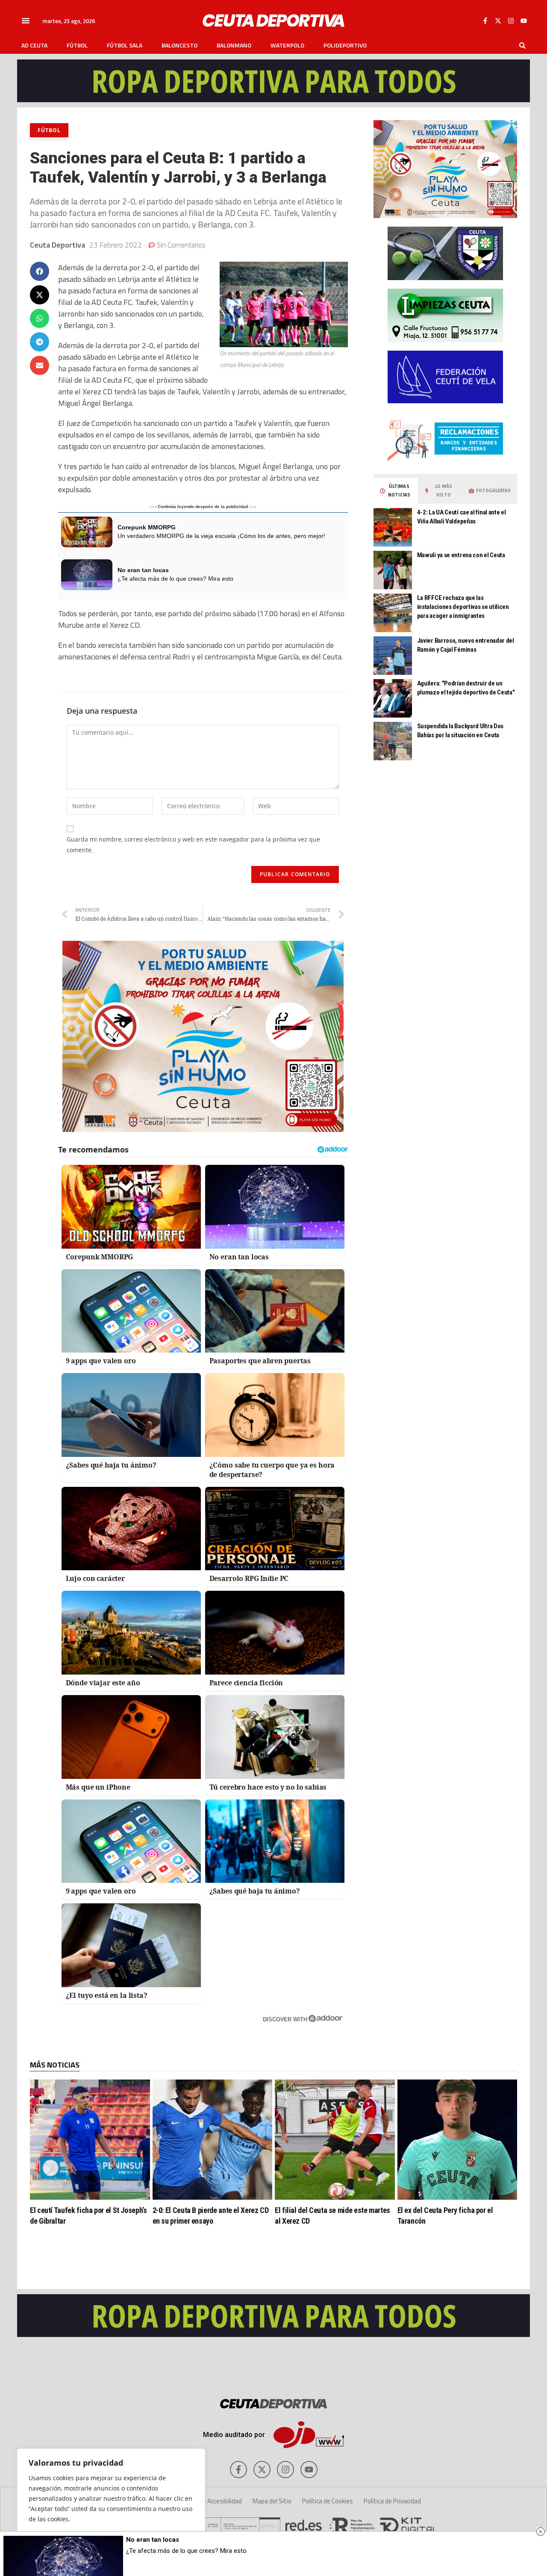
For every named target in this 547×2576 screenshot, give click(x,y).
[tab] (396, 491)
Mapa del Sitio (272, 2501)
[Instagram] (511, 21)
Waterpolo (287, 45)
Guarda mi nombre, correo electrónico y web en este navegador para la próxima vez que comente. (193, 845)
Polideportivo (345, 45)
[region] (111, 2504)
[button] (26, 21)
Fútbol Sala (125, 45)
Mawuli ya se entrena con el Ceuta (461, 555)
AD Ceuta (34, 45)
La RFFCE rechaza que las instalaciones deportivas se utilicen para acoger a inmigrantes (463, 607)
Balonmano (234, 45)
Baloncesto (179, 45)
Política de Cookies (328, 2501)
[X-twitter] (498, 21)
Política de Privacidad (392, 2501)
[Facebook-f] (485, 21)
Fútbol (77, 45)
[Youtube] (523, 21)
